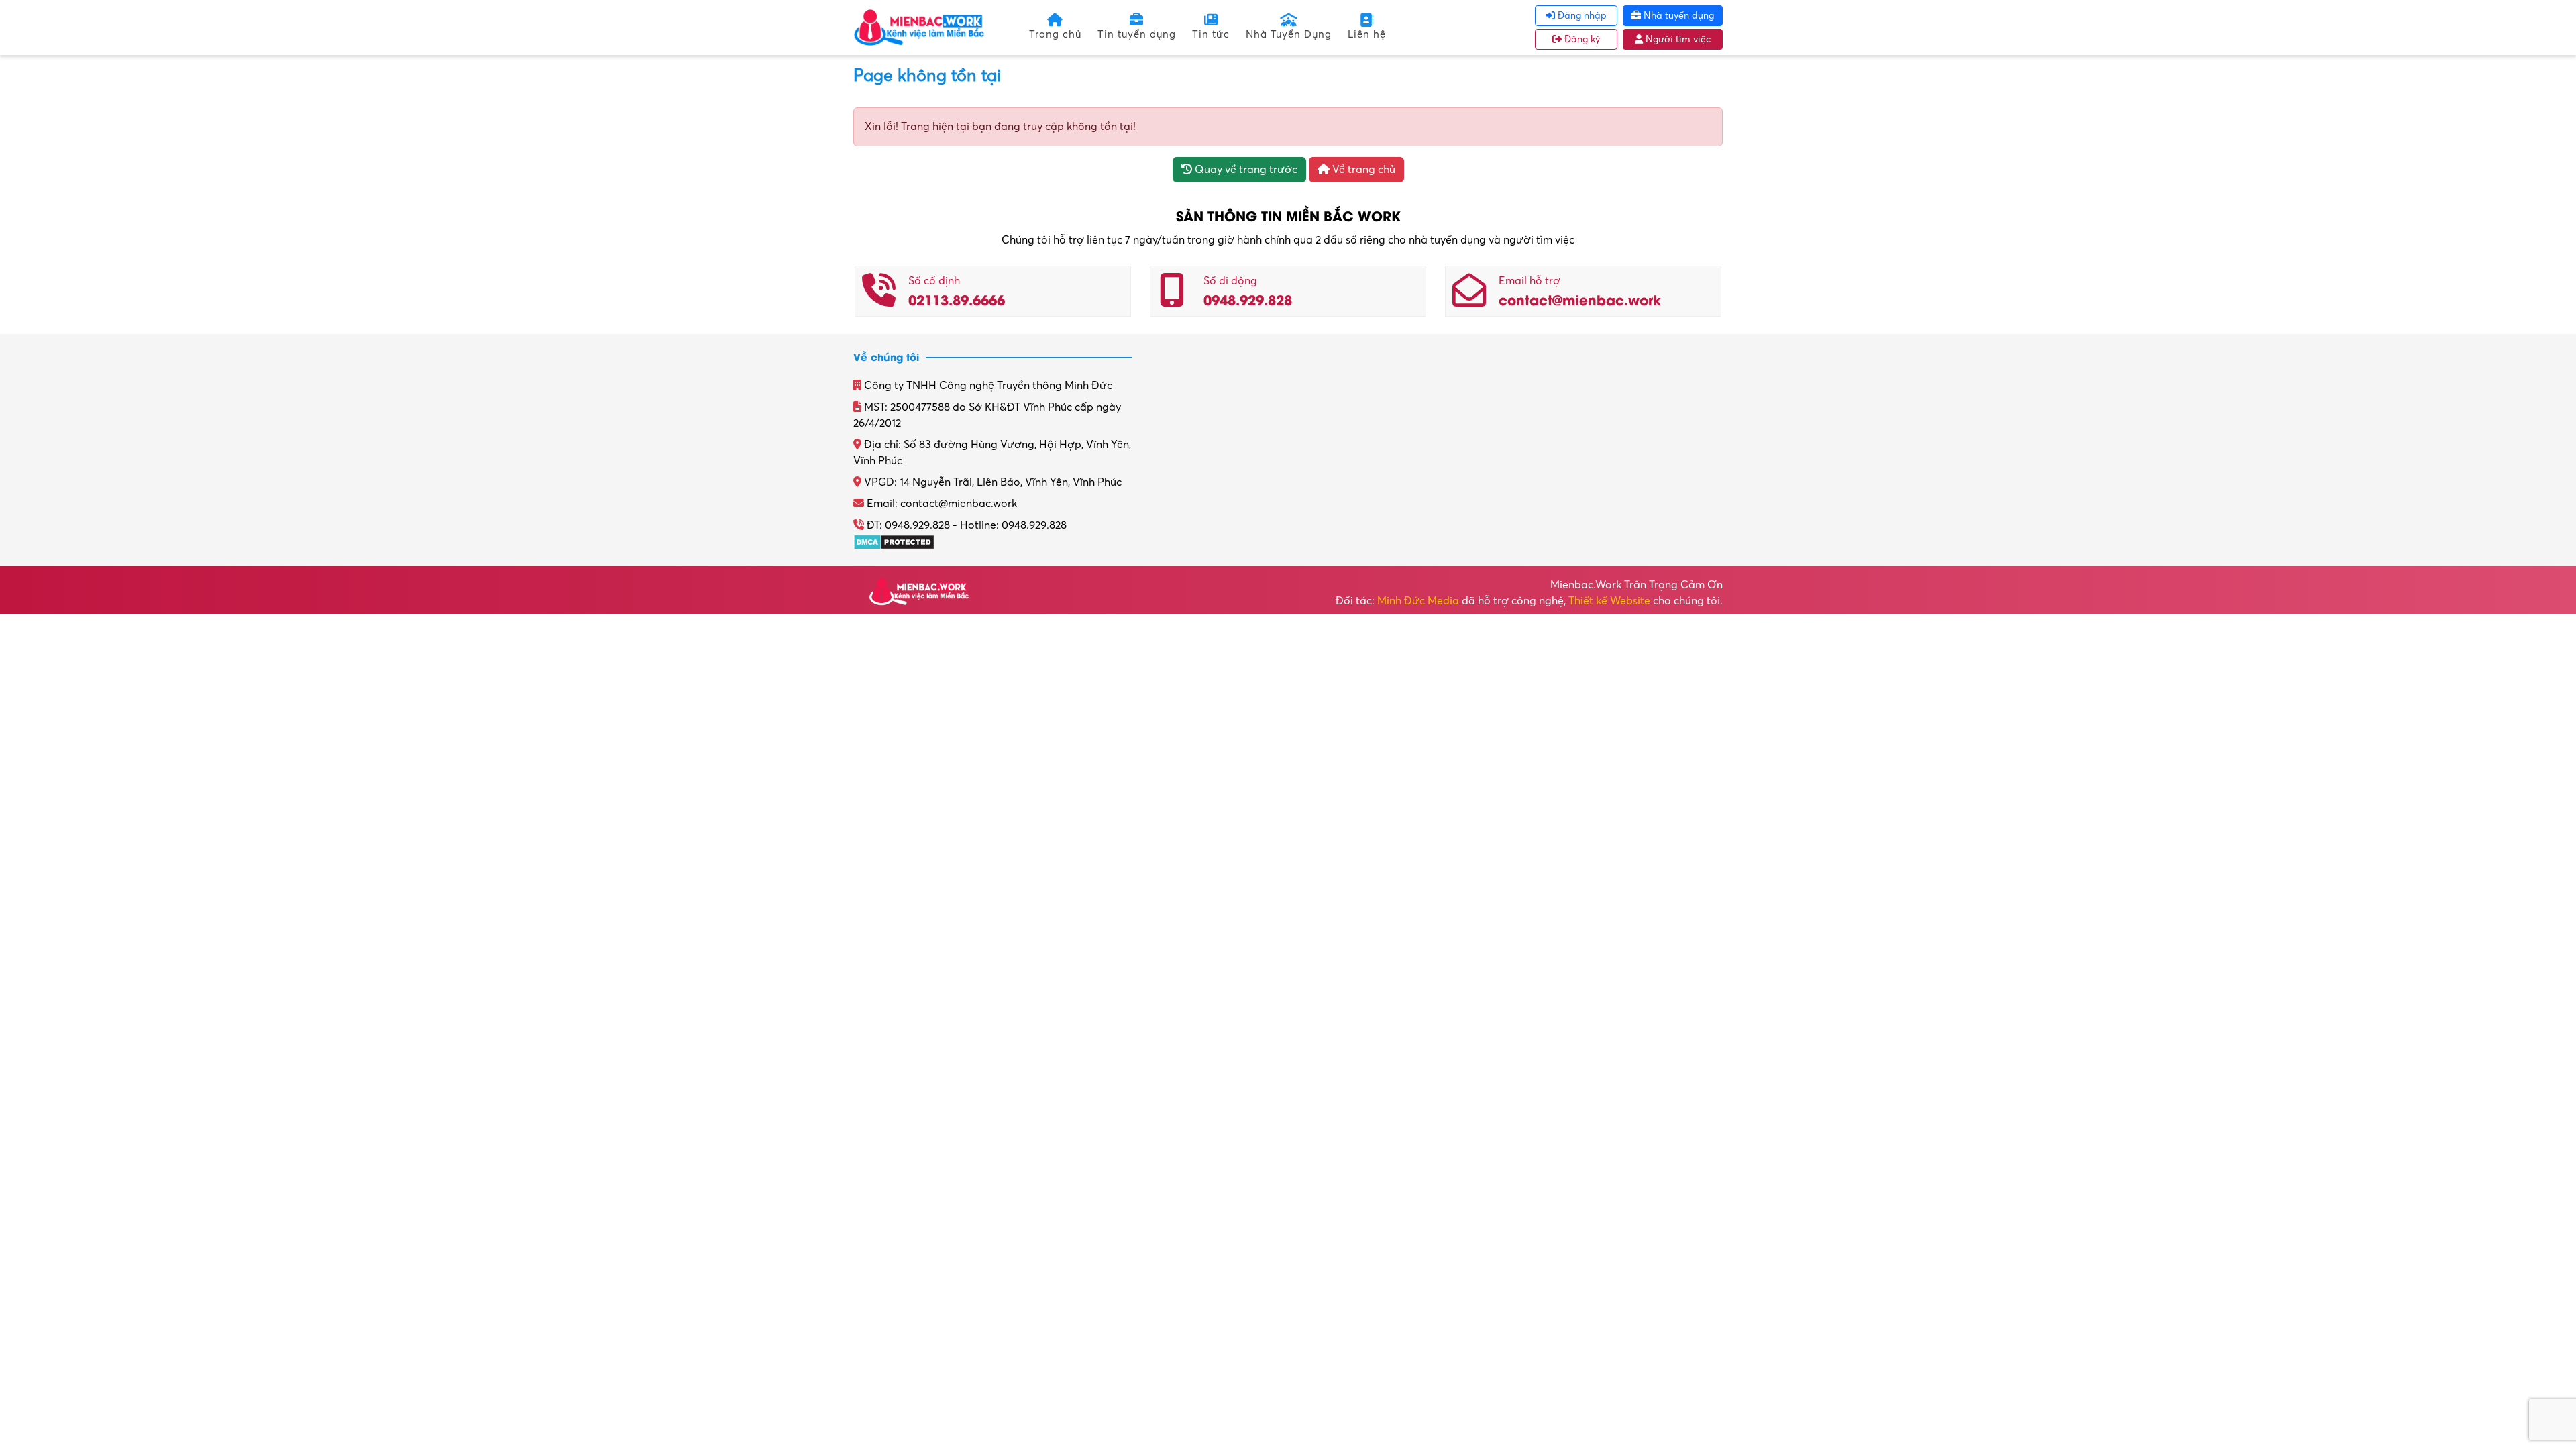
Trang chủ (1055, 34)
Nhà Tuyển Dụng (1289, 34)
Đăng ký (1581, 39)
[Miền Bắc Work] (919, 27)
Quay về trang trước (1245, 170)
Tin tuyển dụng (1137, 34)
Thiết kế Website (1609, 601)
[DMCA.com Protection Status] (894, 541)
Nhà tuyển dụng (1677, 16)
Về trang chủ (1362, 170)
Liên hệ (1367, 34)
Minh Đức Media (1418, 601)
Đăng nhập (1581, 16)
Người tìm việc (1677, 39)
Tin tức (1211, 34)
